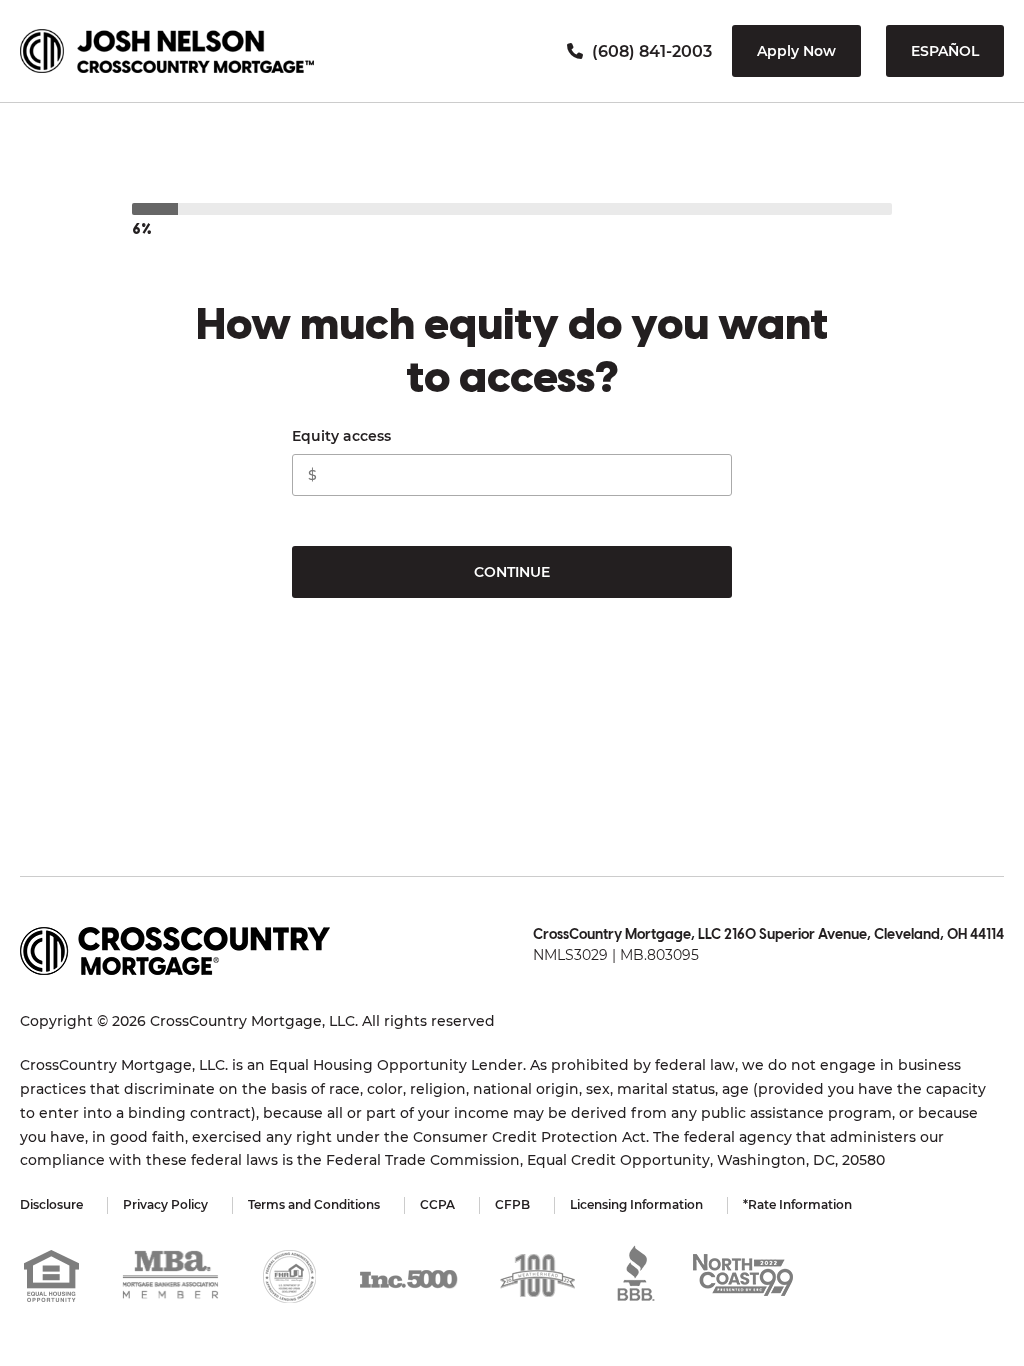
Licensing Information (636, 1204)
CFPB (512, 1204)
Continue (512, 572)
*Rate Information (797, 1204)
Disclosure (51, 1204)
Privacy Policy (165, 1204)
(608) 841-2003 (650, 51)
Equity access (341, 436)
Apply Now (796, 51)
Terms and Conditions (314, 1204)
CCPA (437, 1204)
